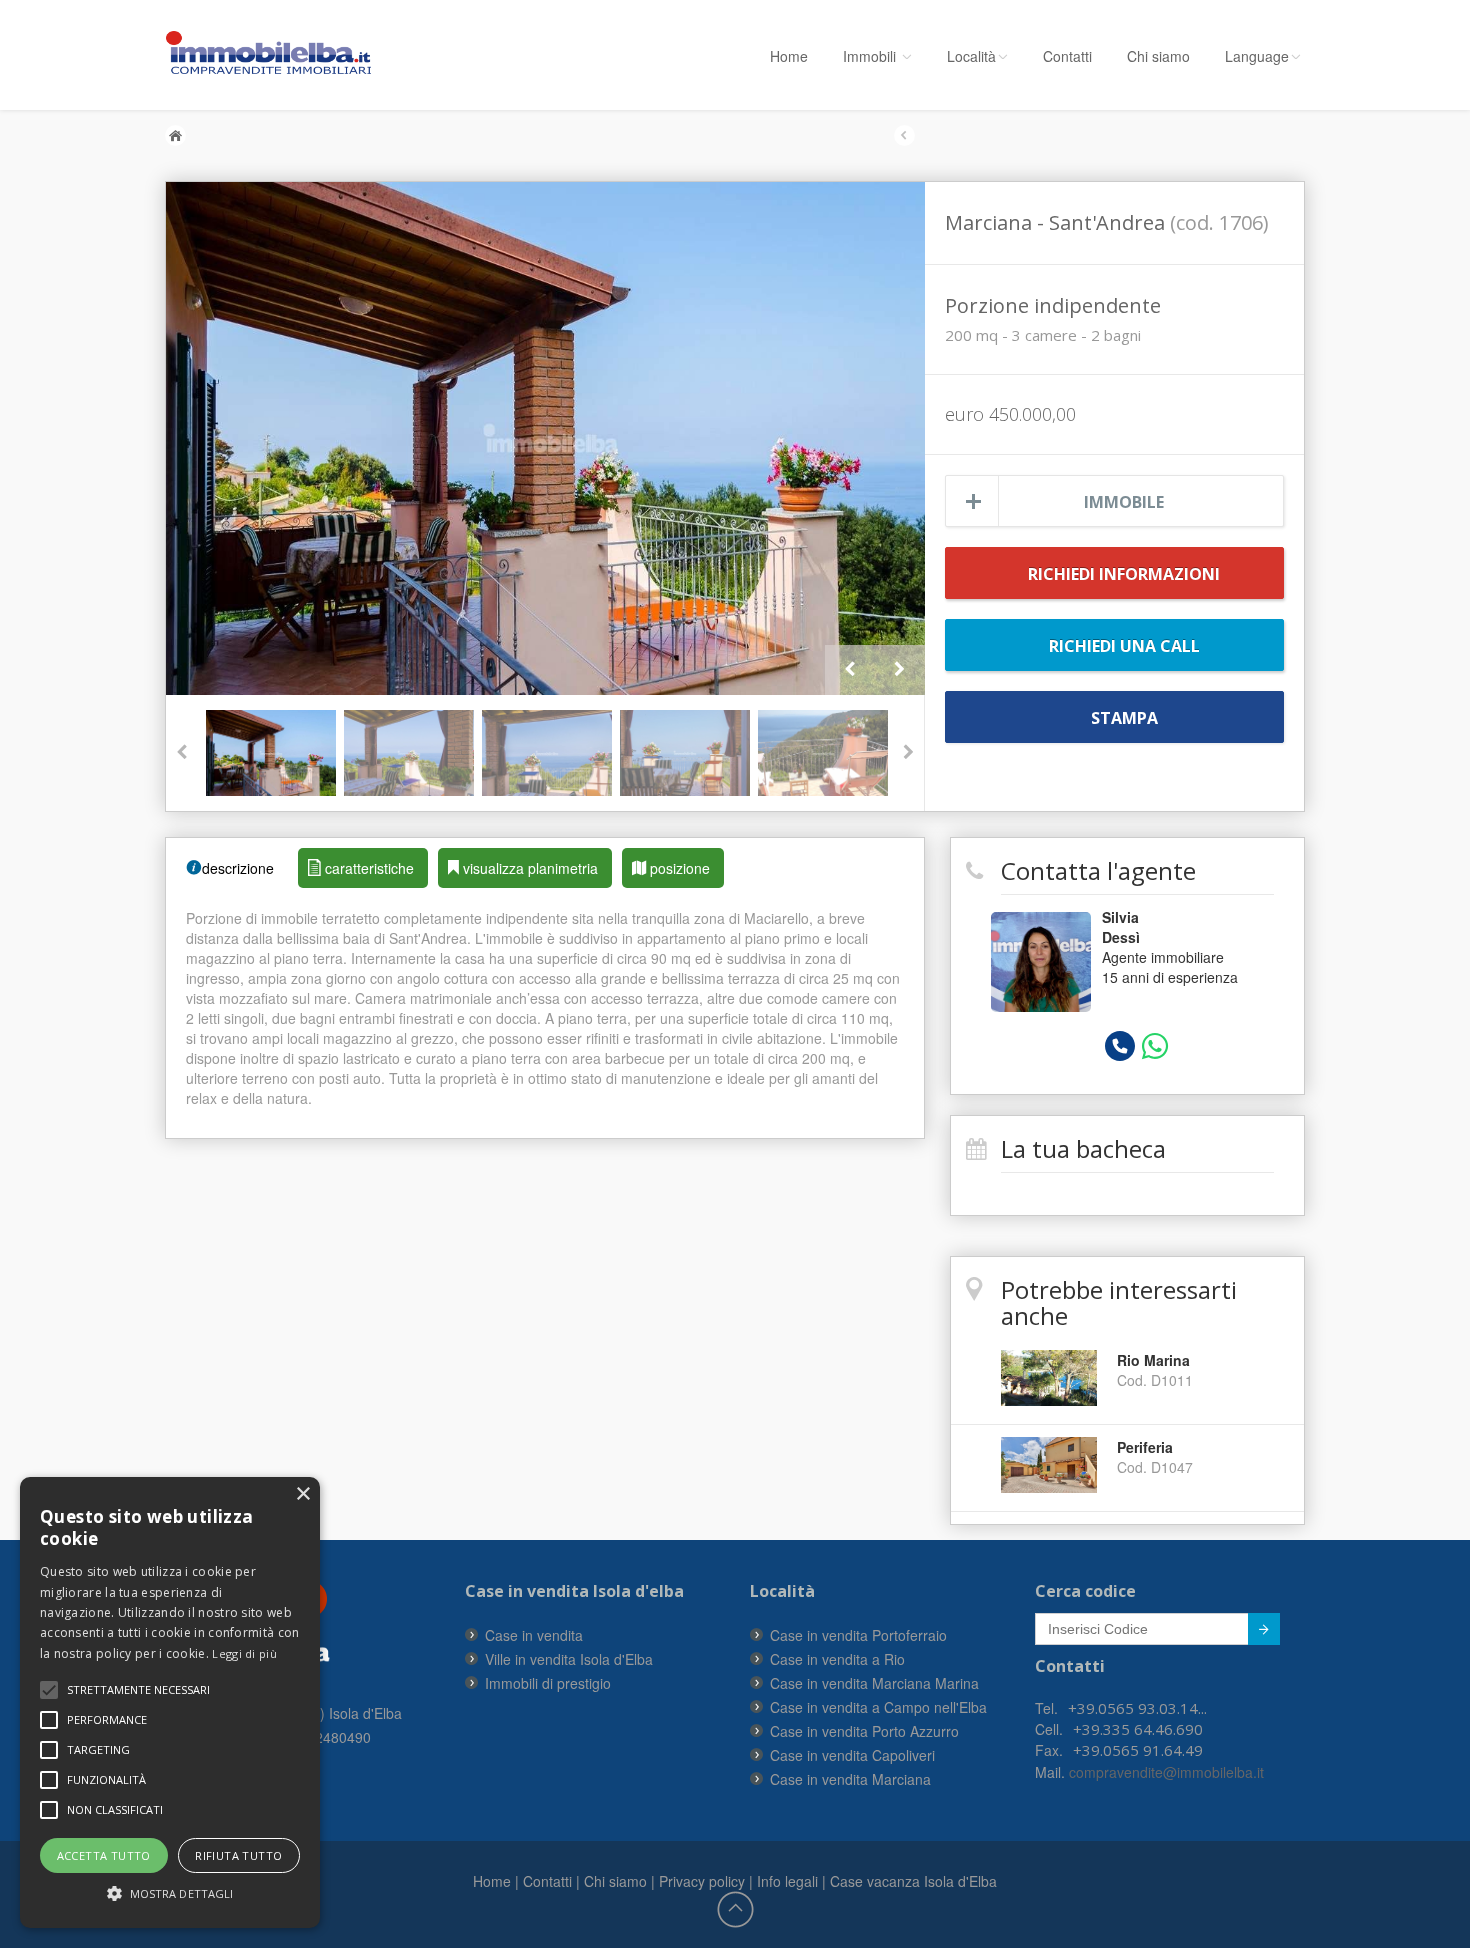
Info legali (787, 1881)
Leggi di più (244, 1653)
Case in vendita (534, 1635)
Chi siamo (1158, 56)
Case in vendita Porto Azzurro (864, 1731)
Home (789, 56)
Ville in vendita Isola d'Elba (569, 1659)
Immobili (871, 56)
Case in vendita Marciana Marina (874, 1683)
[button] (138, 1690)
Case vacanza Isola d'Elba (913, 1881)
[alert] (170, 1702)
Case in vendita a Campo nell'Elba (878, 1707)
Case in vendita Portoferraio (858, 1635)
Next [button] (900, 670)
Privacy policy (702, 1881)
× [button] (302, 1494)
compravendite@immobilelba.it (1164, 1772)
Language (1257, 56)
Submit (1264, 1629)
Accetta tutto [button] (104, 1855)
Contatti (1067, 56)
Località (971, 56)
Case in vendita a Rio (837, 1659)
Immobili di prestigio (548, 1683)
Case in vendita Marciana (850, 1779)
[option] (545, 438)
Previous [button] (850, 670)
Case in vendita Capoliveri (852, 1755)
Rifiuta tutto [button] (238, 1855)
